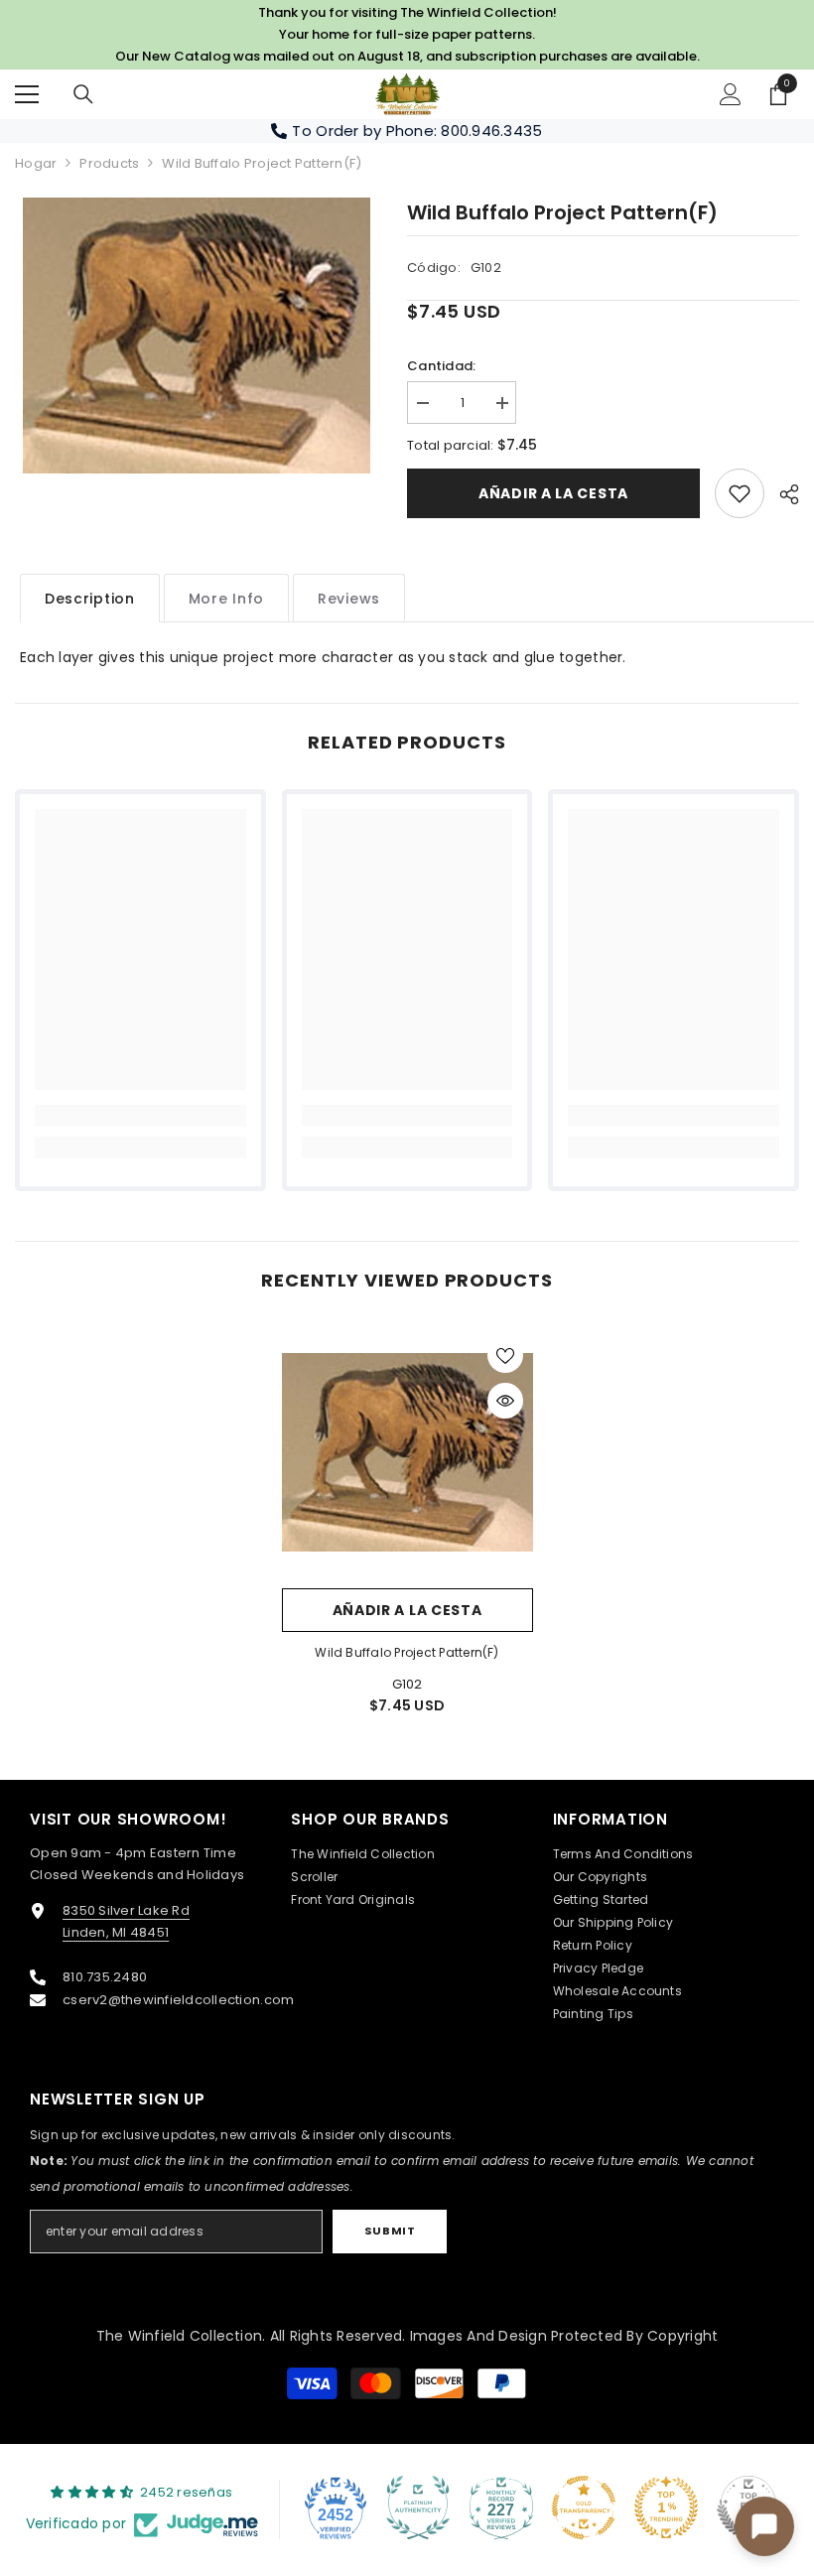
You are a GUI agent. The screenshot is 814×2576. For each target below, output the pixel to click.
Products (109, 163)
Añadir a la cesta (553, 493)
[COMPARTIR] (782, 494)
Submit (390, 2231)
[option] (196, 336)
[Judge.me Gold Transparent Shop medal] (584, 2508)
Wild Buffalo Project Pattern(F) (407, 1652)
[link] (740, 493)
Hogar (36, 163)
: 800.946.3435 (488, 131)
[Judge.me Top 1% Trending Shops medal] (666, 2508)
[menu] (27, 94)
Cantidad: (441, 366)
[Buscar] (83, 94)
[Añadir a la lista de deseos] (505, 1355)
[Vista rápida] (505, 1401)
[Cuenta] (731, 94)
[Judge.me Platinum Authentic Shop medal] (418, 2508)
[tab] (90, 598)
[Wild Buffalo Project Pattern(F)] (407, 1453)
